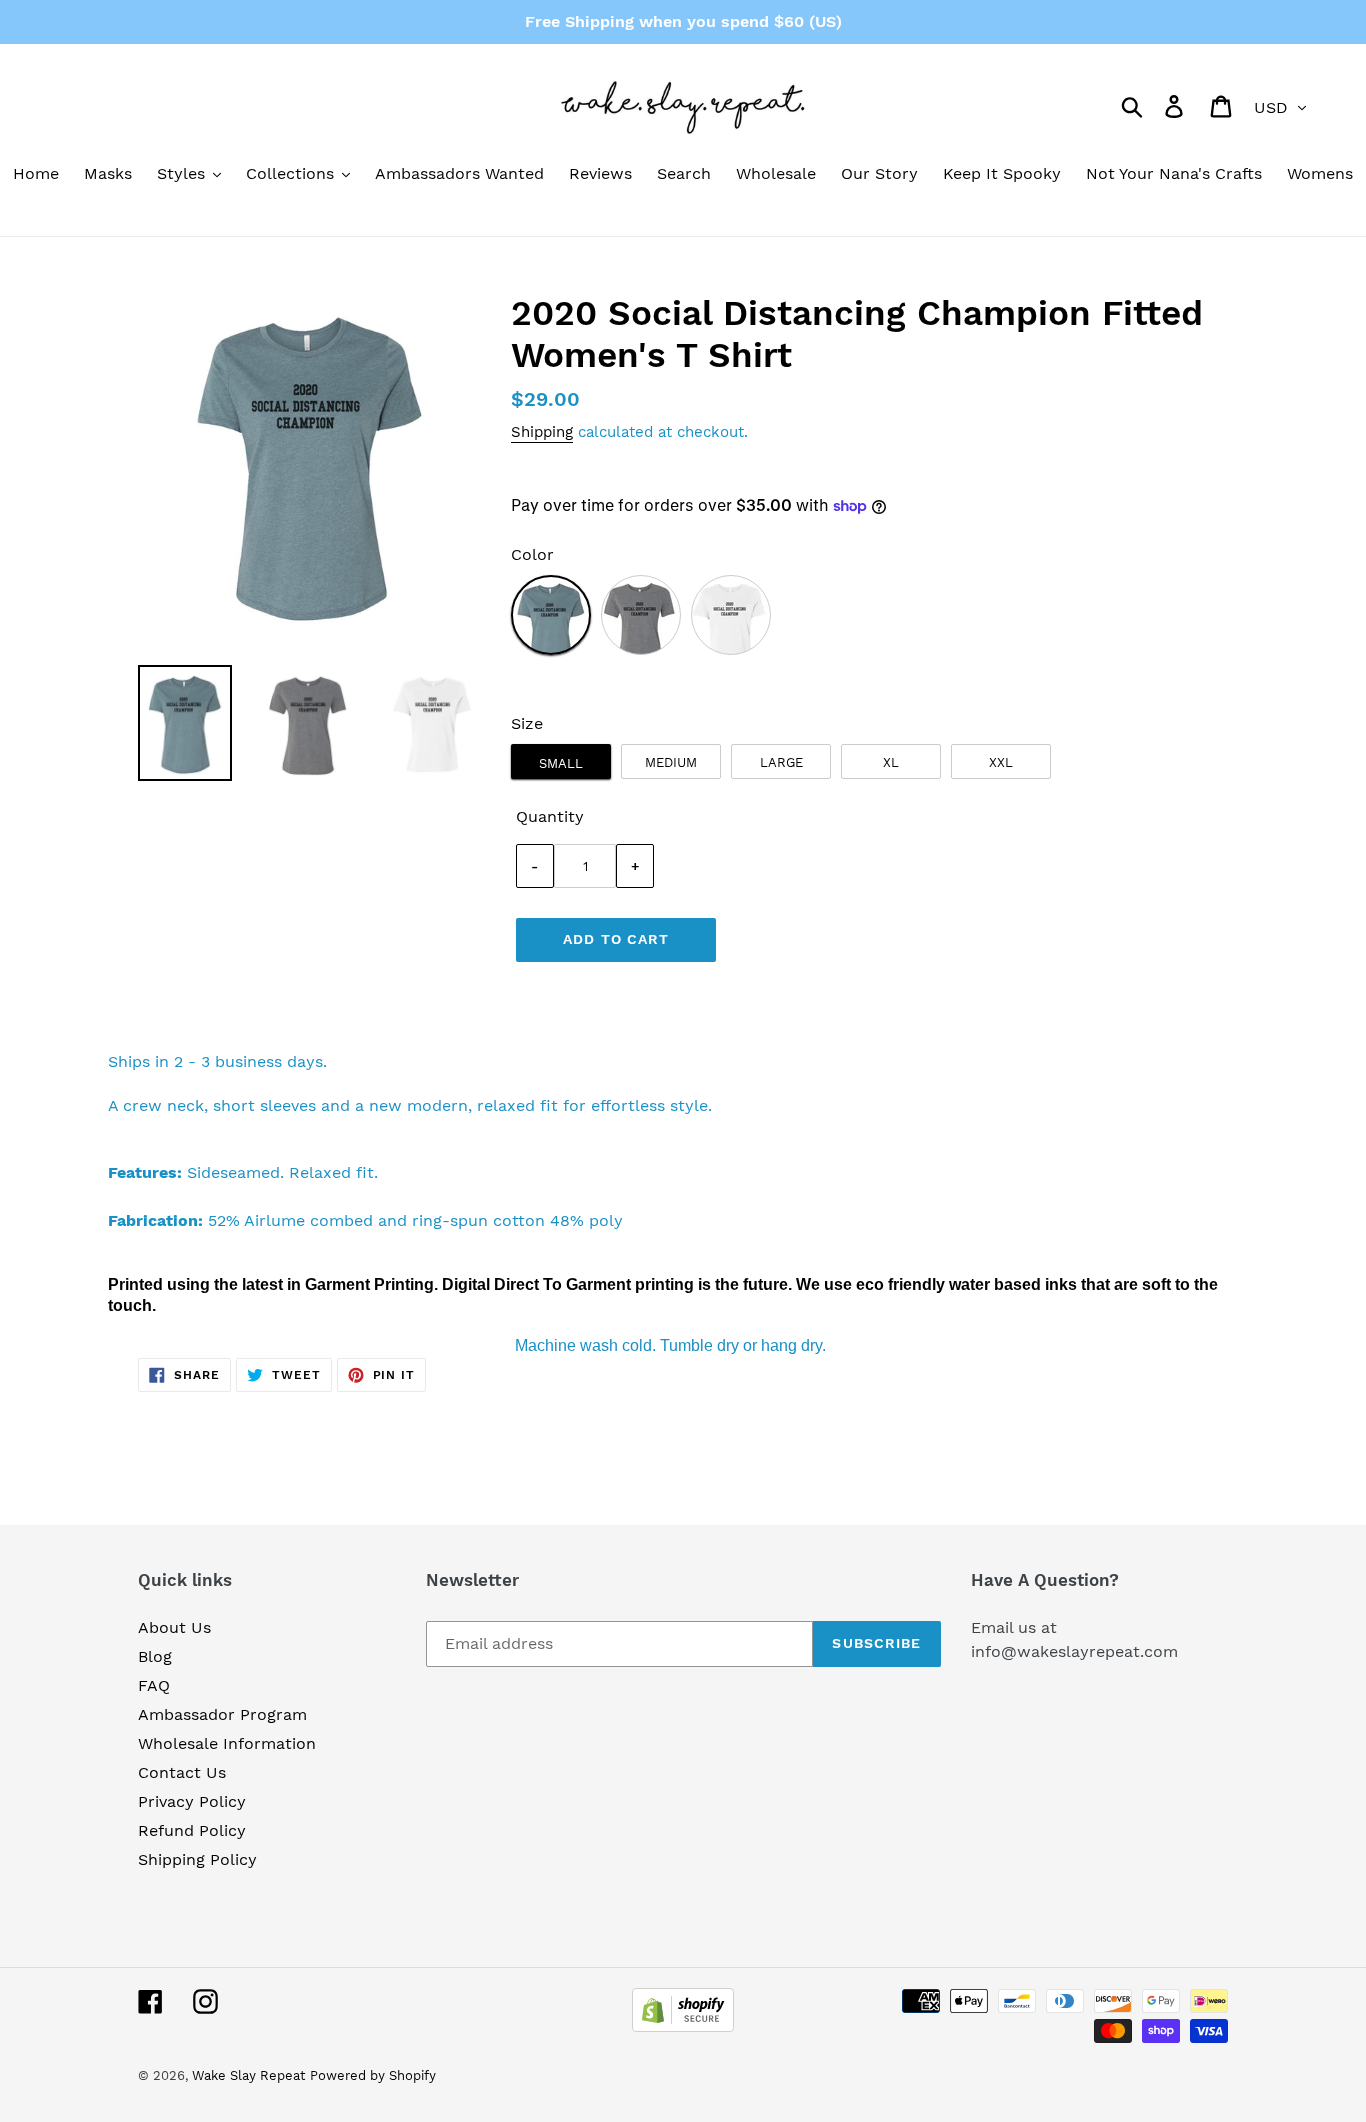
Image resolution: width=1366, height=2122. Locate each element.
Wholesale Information (227, 1743)
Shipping (542, 432)
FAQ (154, 1685)
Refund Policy (192, 1830)
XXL (1001, 762)
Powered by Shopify (373, 2075)
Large (781, 762)
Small (561, 763)
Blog (155, 1656)
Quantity (550, 816)
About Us (174, 1627)
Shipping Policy (197, 1859)
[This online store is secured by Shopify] (683, 2026)
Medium (671, 762)
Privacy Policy (192, 1801)
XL (891, 762)
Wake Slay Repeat (248, 2075)
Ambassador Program (222, 1714)
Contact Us (182, 1772)
